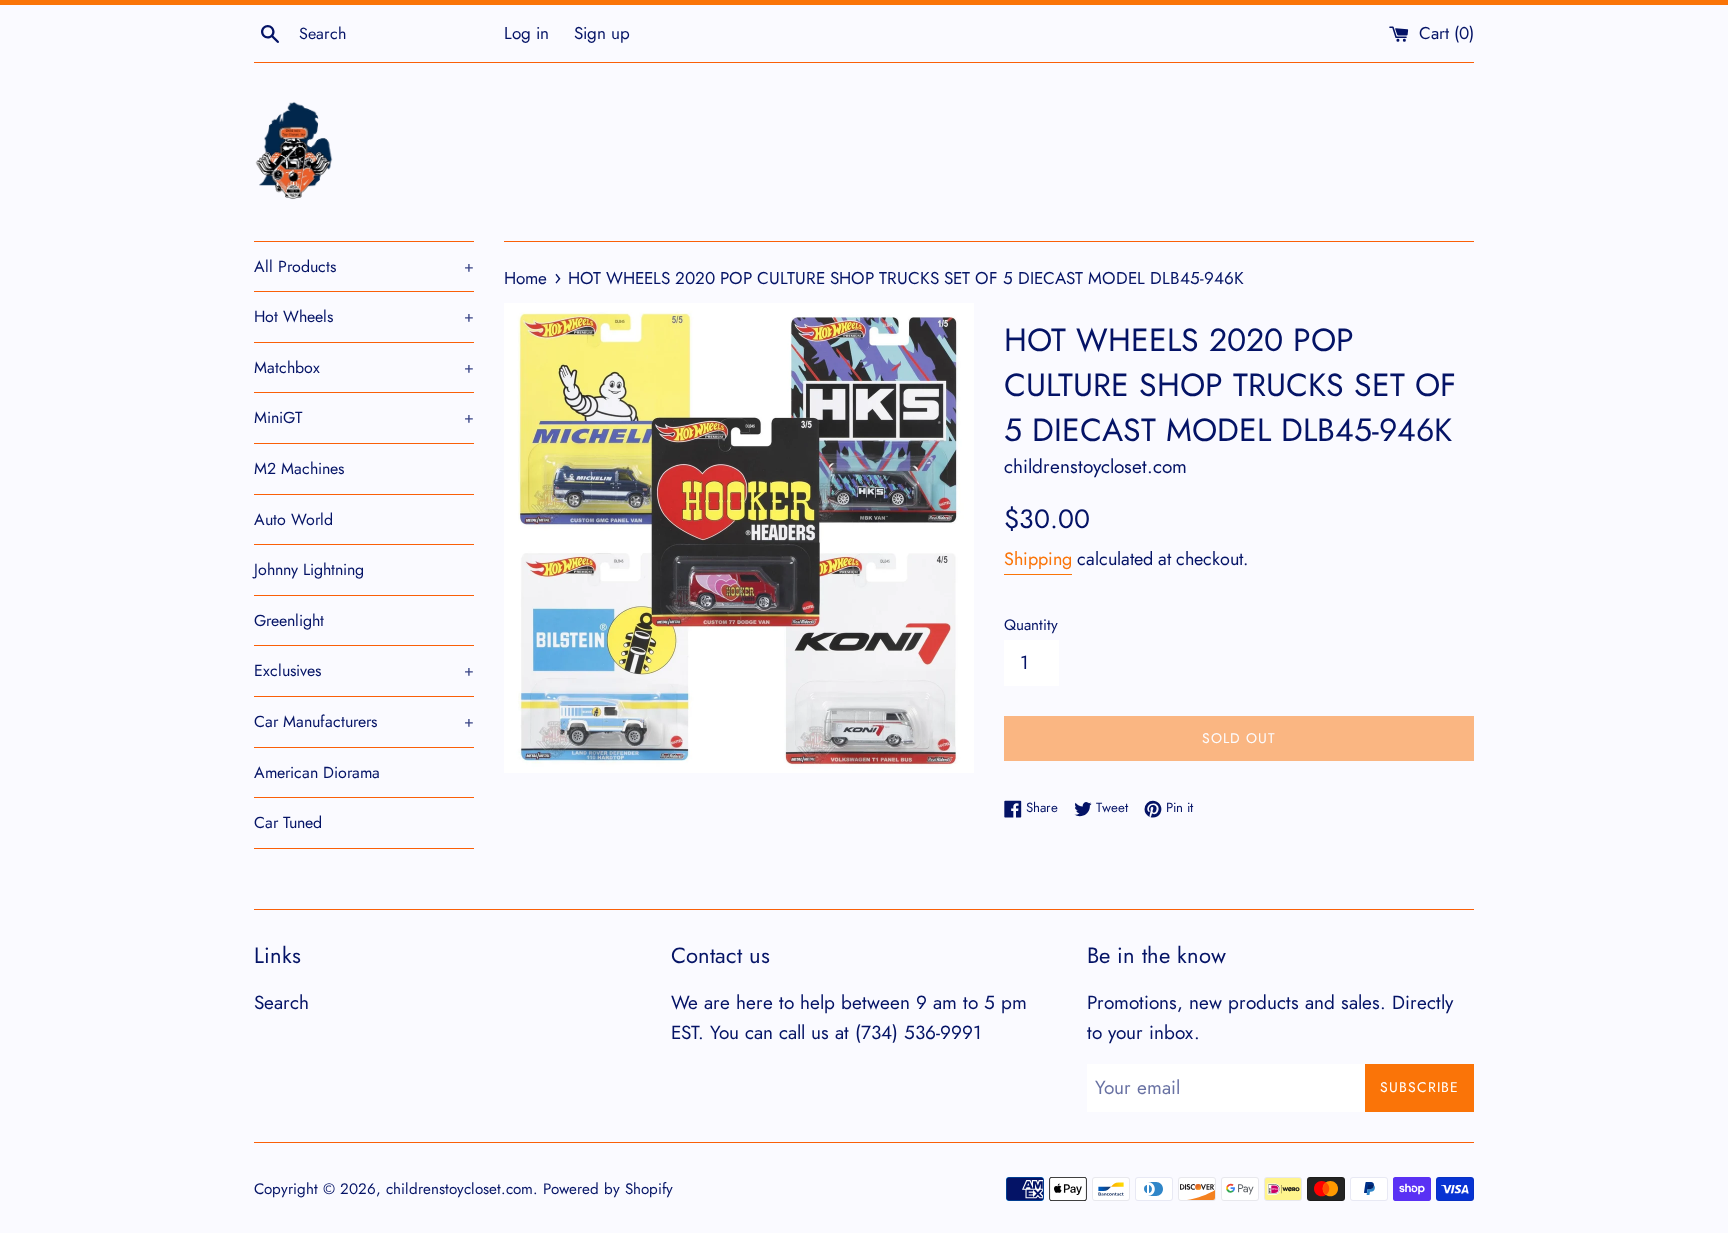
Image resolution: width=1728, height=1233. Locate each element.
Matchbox (364, 367)
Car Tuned (288, 822)
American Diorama (317, 772)
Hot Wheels (364, 316)
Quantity (1031, 625)
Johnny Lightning (309, 569)
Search (281, 1002)
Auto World (293, 519)
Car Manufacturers (364, 721)
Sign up (602, 33)
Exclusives (364, 670)
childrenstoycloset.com (459, 1189)
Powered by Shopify (608, 1189)
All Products (364, 266)
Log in (526, 33)
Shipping (1038, 559)
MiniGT (364, 417)
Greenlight (289, 620)
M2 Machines (299, 468)
